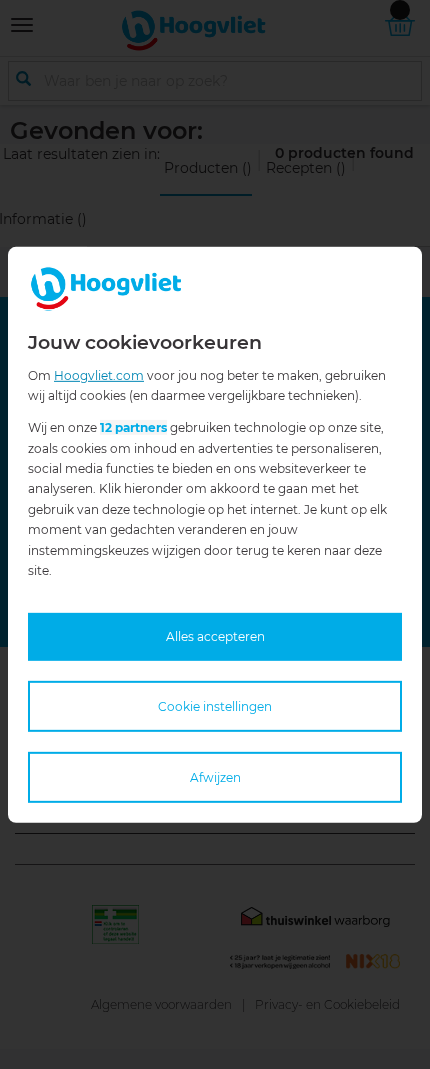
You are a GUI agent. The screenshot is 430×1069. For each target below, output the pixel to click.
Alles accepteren (215, 636)
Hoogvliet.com (99, 374)
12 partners (133, 427)
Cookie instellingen (215, 705)
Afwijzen (215, 777)
